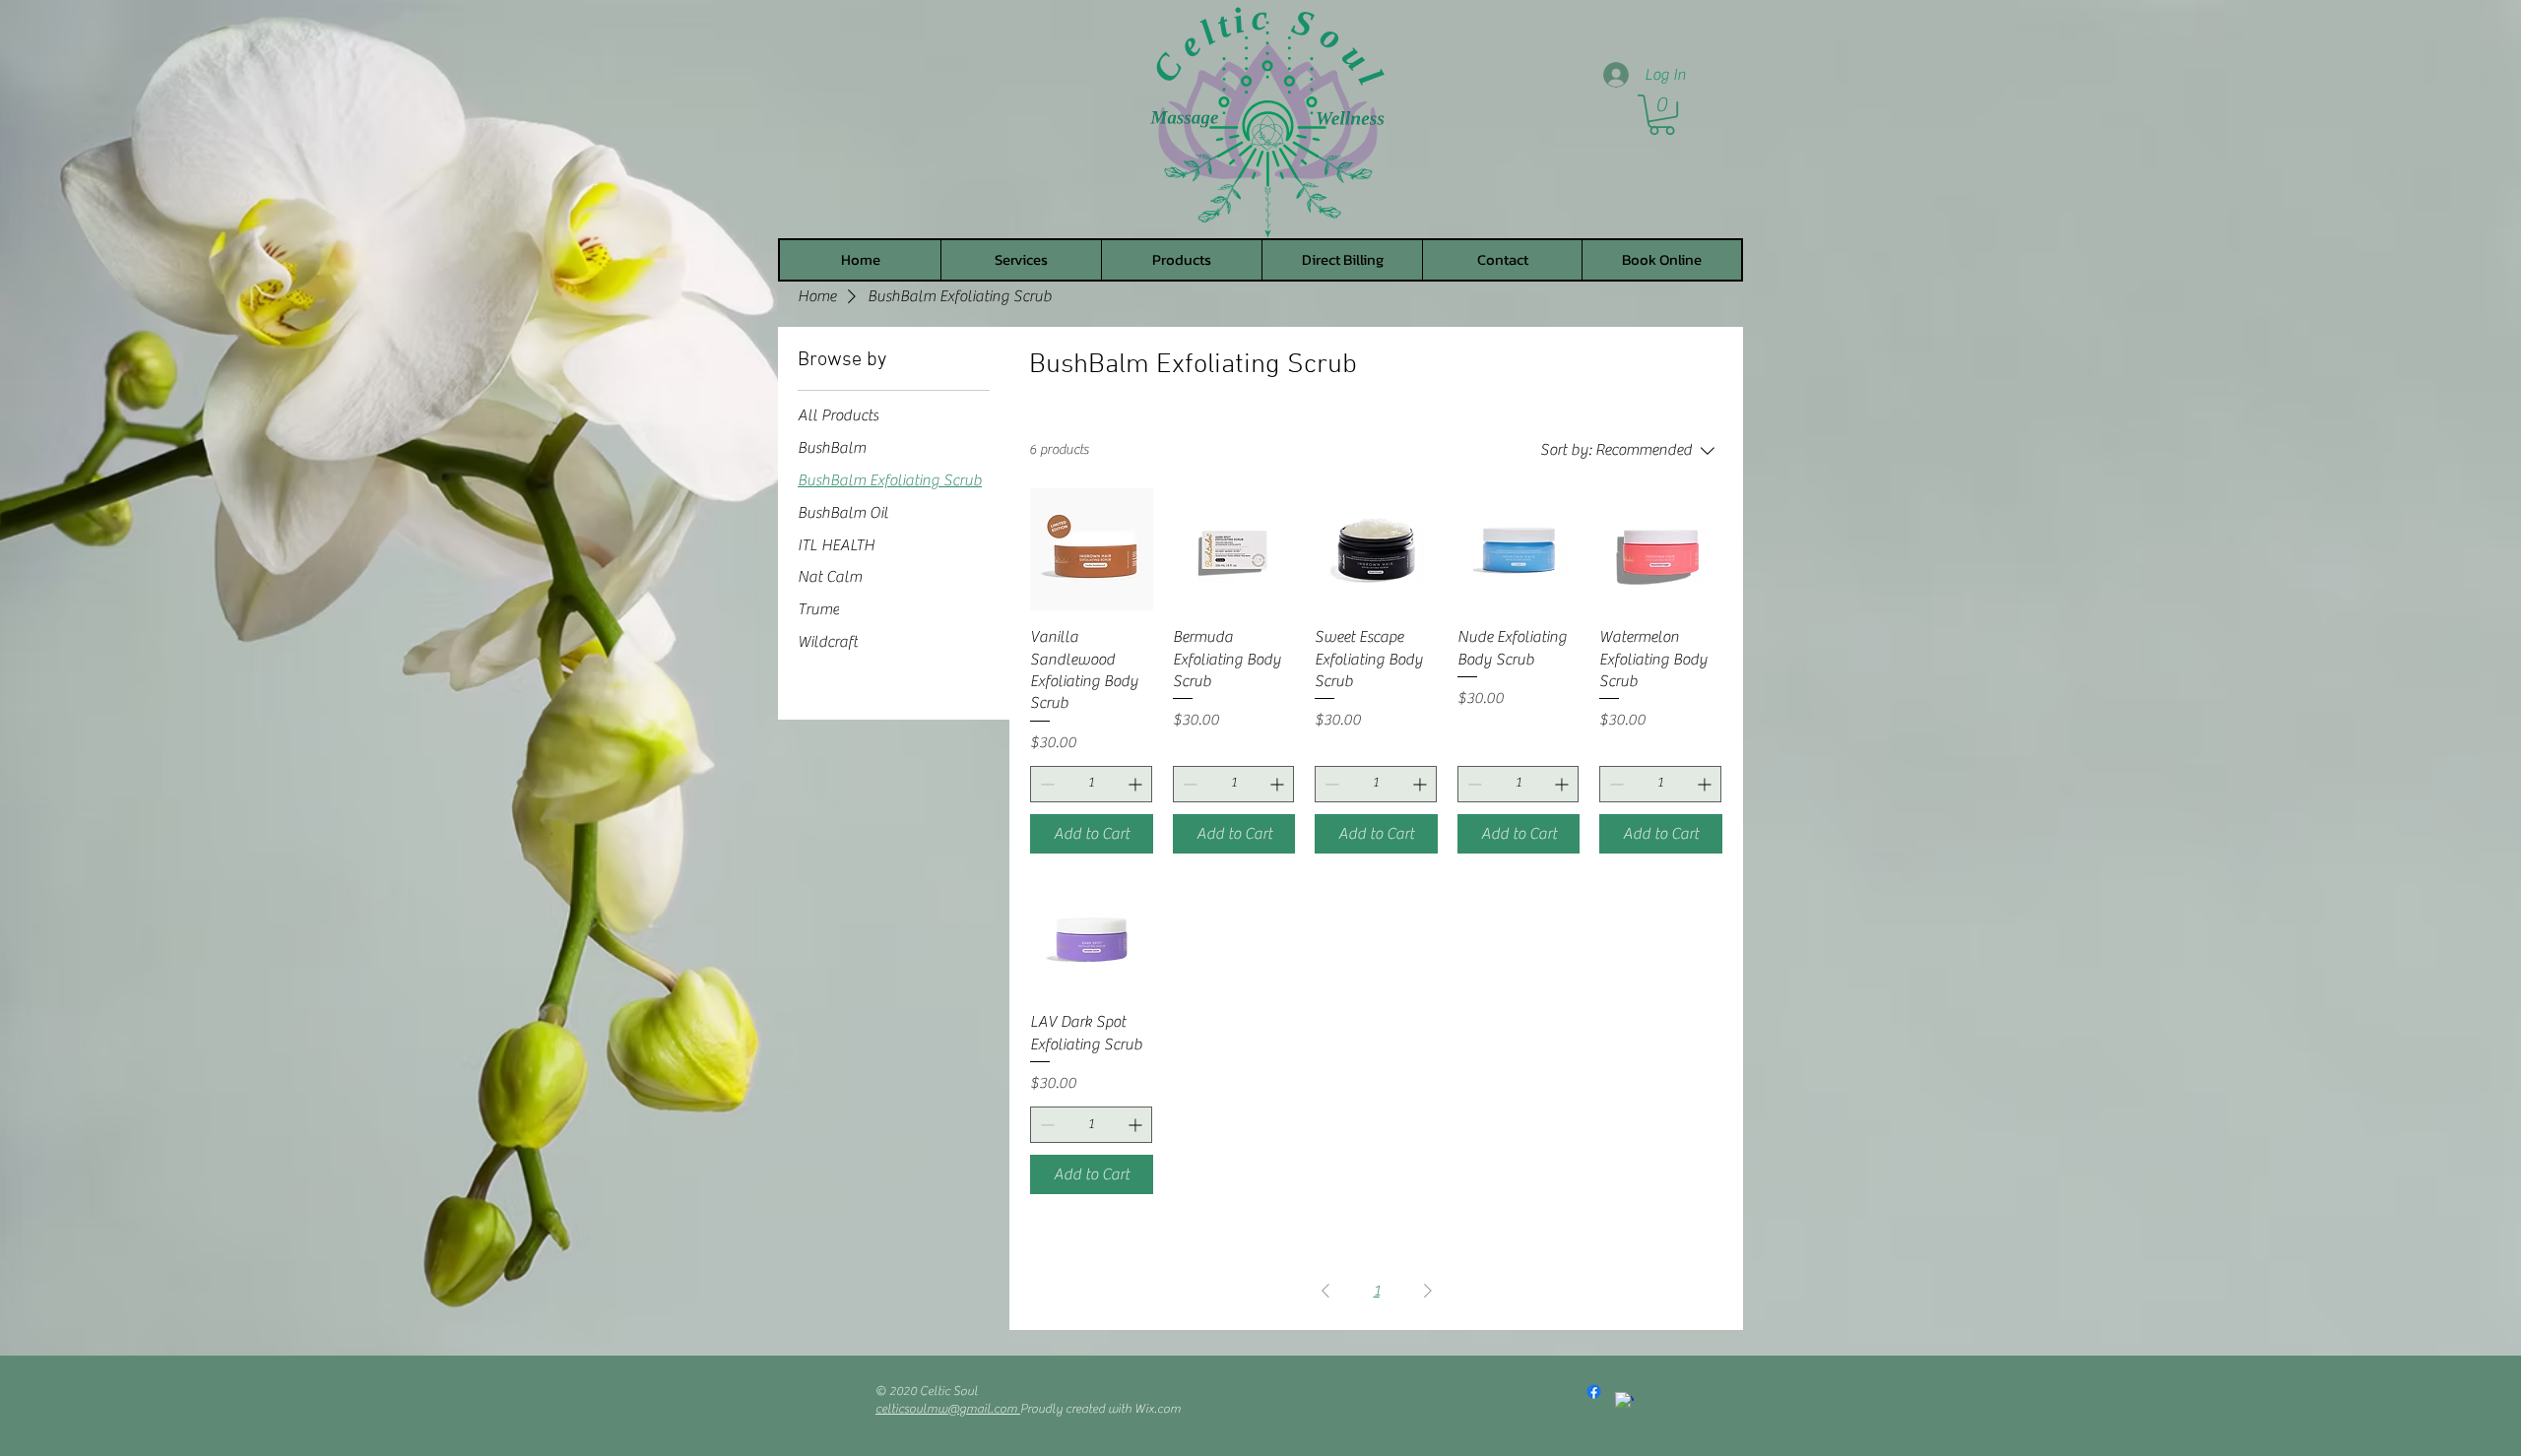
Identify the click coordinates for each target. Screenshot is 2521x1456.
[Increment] (1137, 784)
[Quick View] (1092, 550)
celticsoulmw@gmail (933, 1408)
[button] (1662, 115)
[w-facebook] (1624, 1401)
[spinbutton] (1091, 784)
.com (1005, 1408)
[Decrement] (1045, 784)
